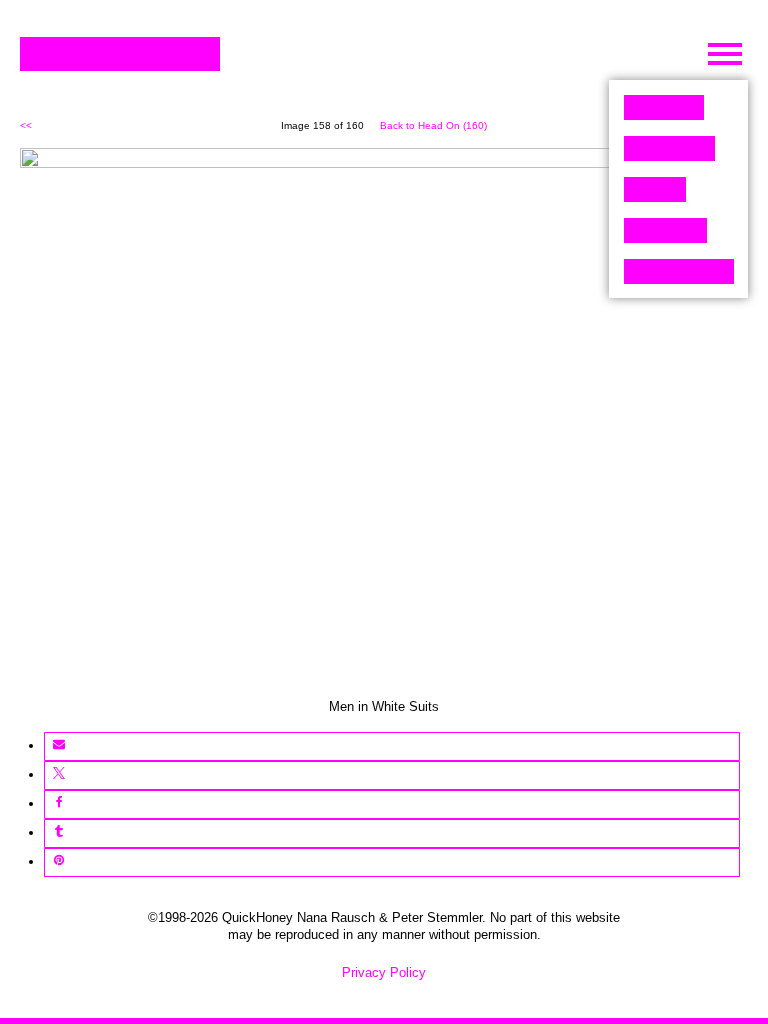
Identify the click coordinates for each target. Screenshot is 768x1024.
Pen (655, 189)
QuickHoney (120, 54)
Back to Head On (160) (433, 125)
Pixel (664, 107)
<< (26, 125)
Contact (679, 271)
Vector (669, 148)
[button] (58, 746)
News (665, 230)
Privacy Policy (384, 972)
